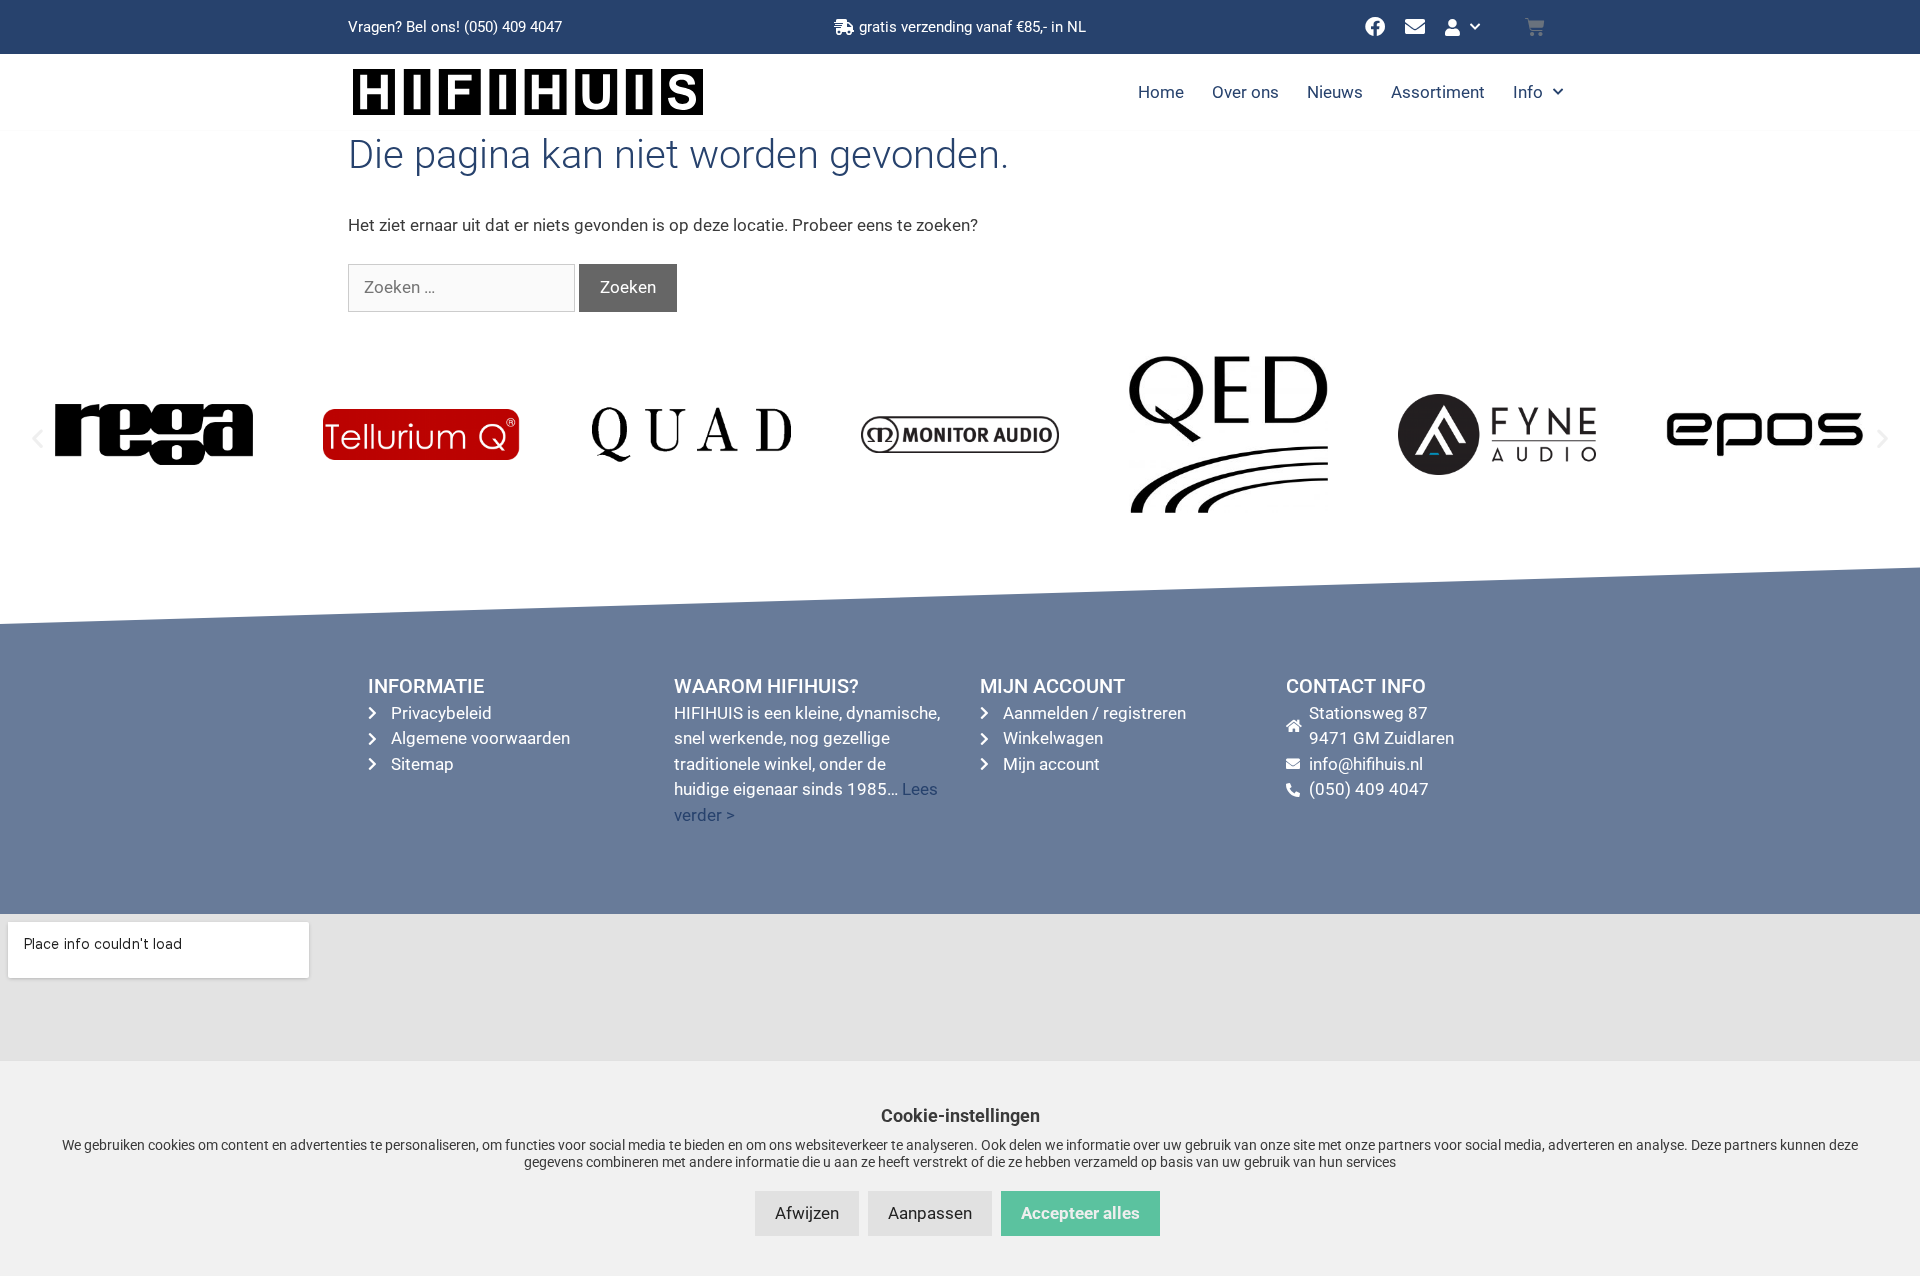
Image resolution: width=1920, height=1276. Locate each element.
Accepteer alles (1080, 1213)
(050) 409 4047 (513, 27)
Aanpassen (930, 1213)
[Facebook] (1375, 27)
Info (1528, 92)
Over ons (1245, 92)
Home (1161, 92)
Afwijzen (807, 1213)
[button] (37, 438)
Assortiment (1438, 92)
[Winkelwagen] (1535, 27)
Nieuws (1335, 92)
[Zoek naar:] (463, 287)
